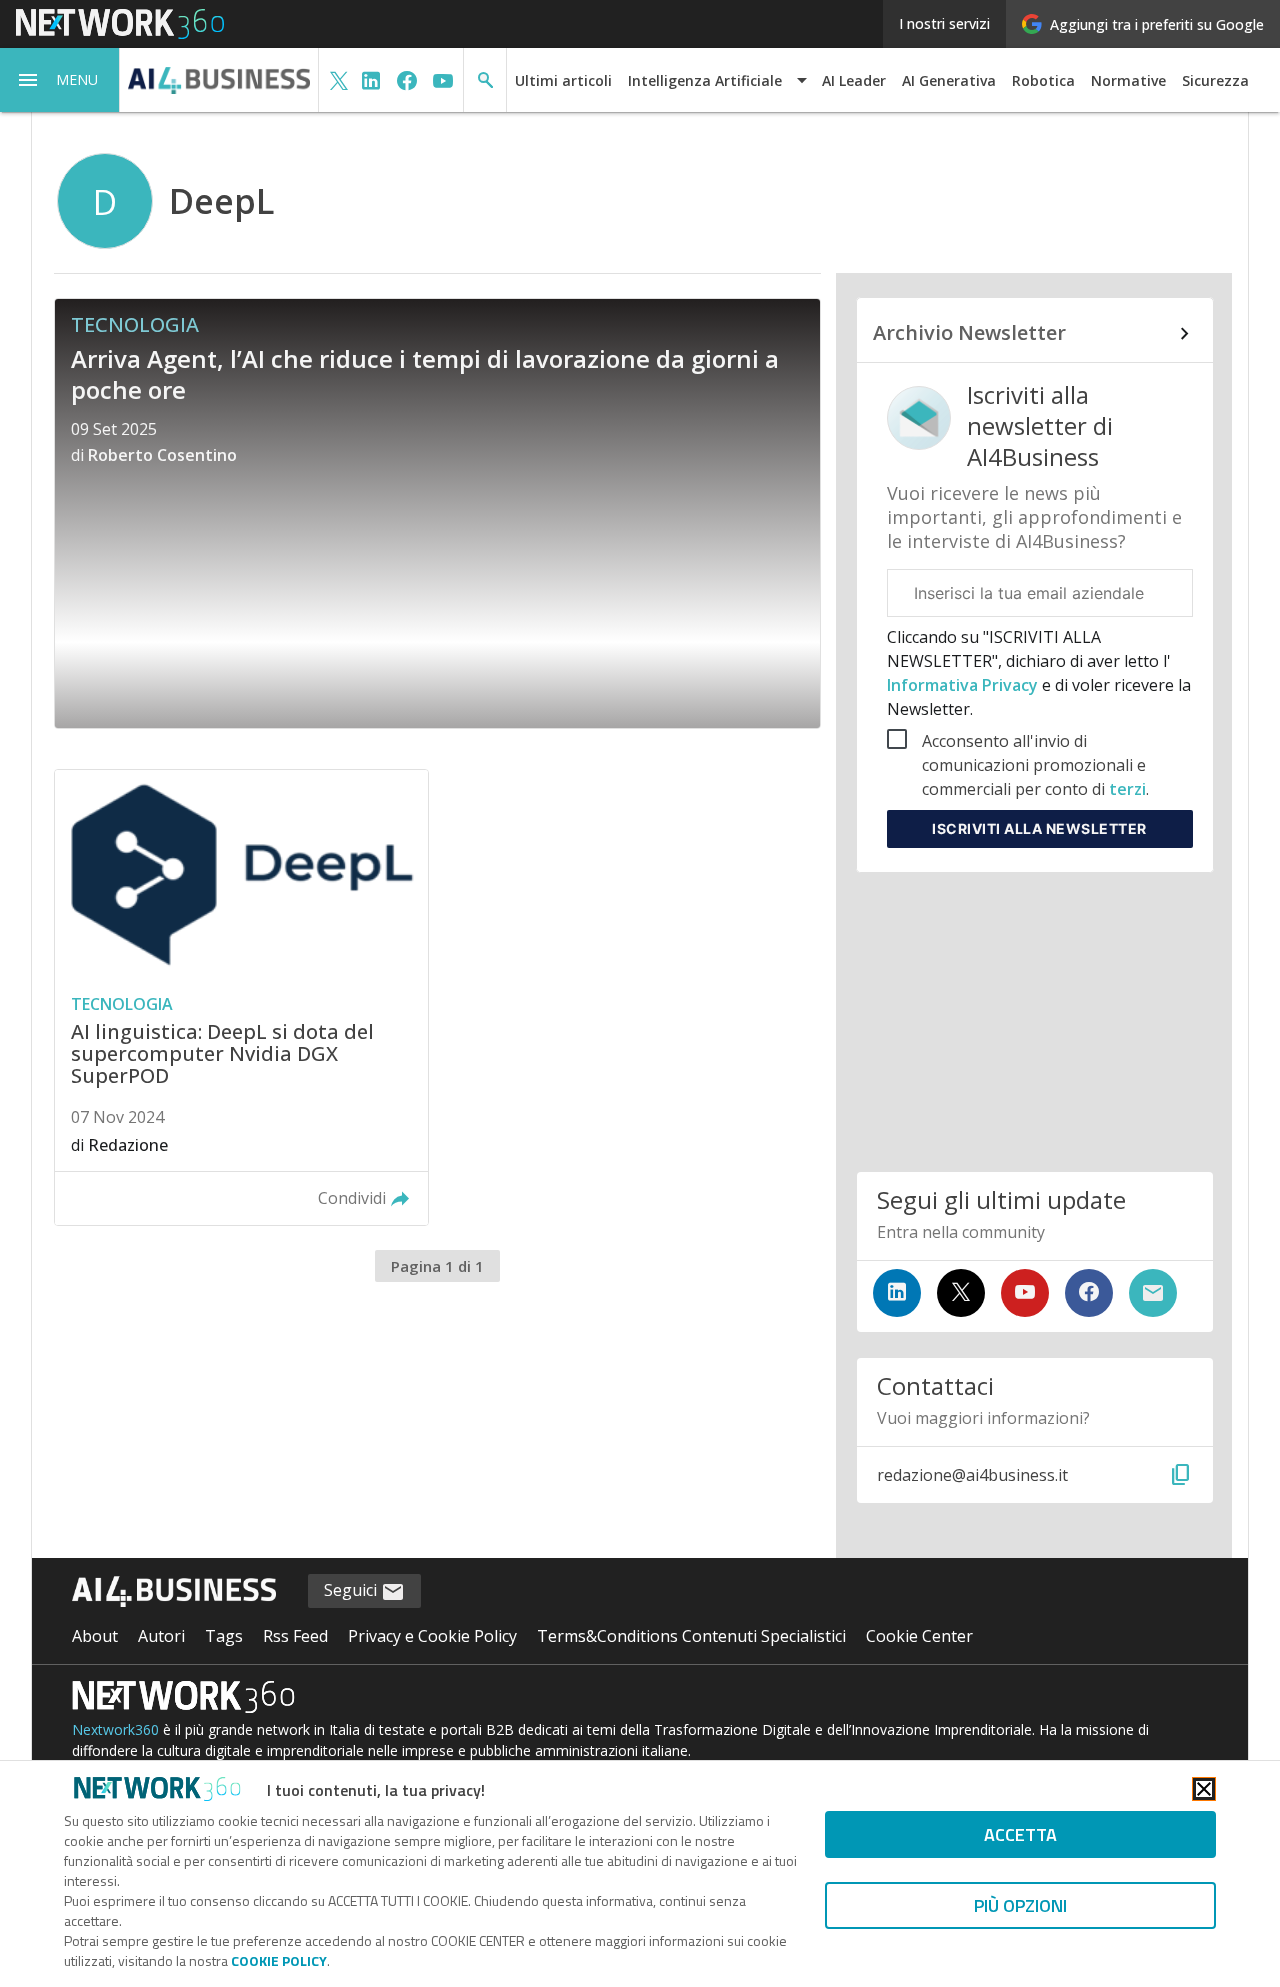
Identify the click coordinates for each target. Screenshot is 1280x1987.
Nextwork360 (115, 1729)
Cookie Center (919, 1636)
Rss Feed (295, 1636)
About (95, 1636)
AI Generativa (949, 80)
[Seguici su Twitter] (961, 1293)
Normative (1128, 80)
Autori (161, 1636)
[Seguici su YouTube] (1025, 1293)
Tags (224, 1636)
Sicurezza (1215, 80)
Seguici (352, 1590)
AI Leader (854, 80)
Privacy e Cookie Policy (432, 1636)
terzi (1127, 789)
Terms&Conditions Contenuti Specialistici (691, 1636)
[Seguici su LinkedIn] (897, 1293)
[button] (60, 80)
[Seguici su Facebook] (1089, 1293)
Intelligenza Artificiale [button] (705, 80)
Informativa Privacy (964, 685)
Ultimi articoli (563, 80)
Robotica (1043, 80)
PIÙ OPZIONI (1020, 1905)
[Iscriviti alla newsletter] (1153, 1293)
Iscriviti (1039, 828)
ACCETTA (1020, 1834)
